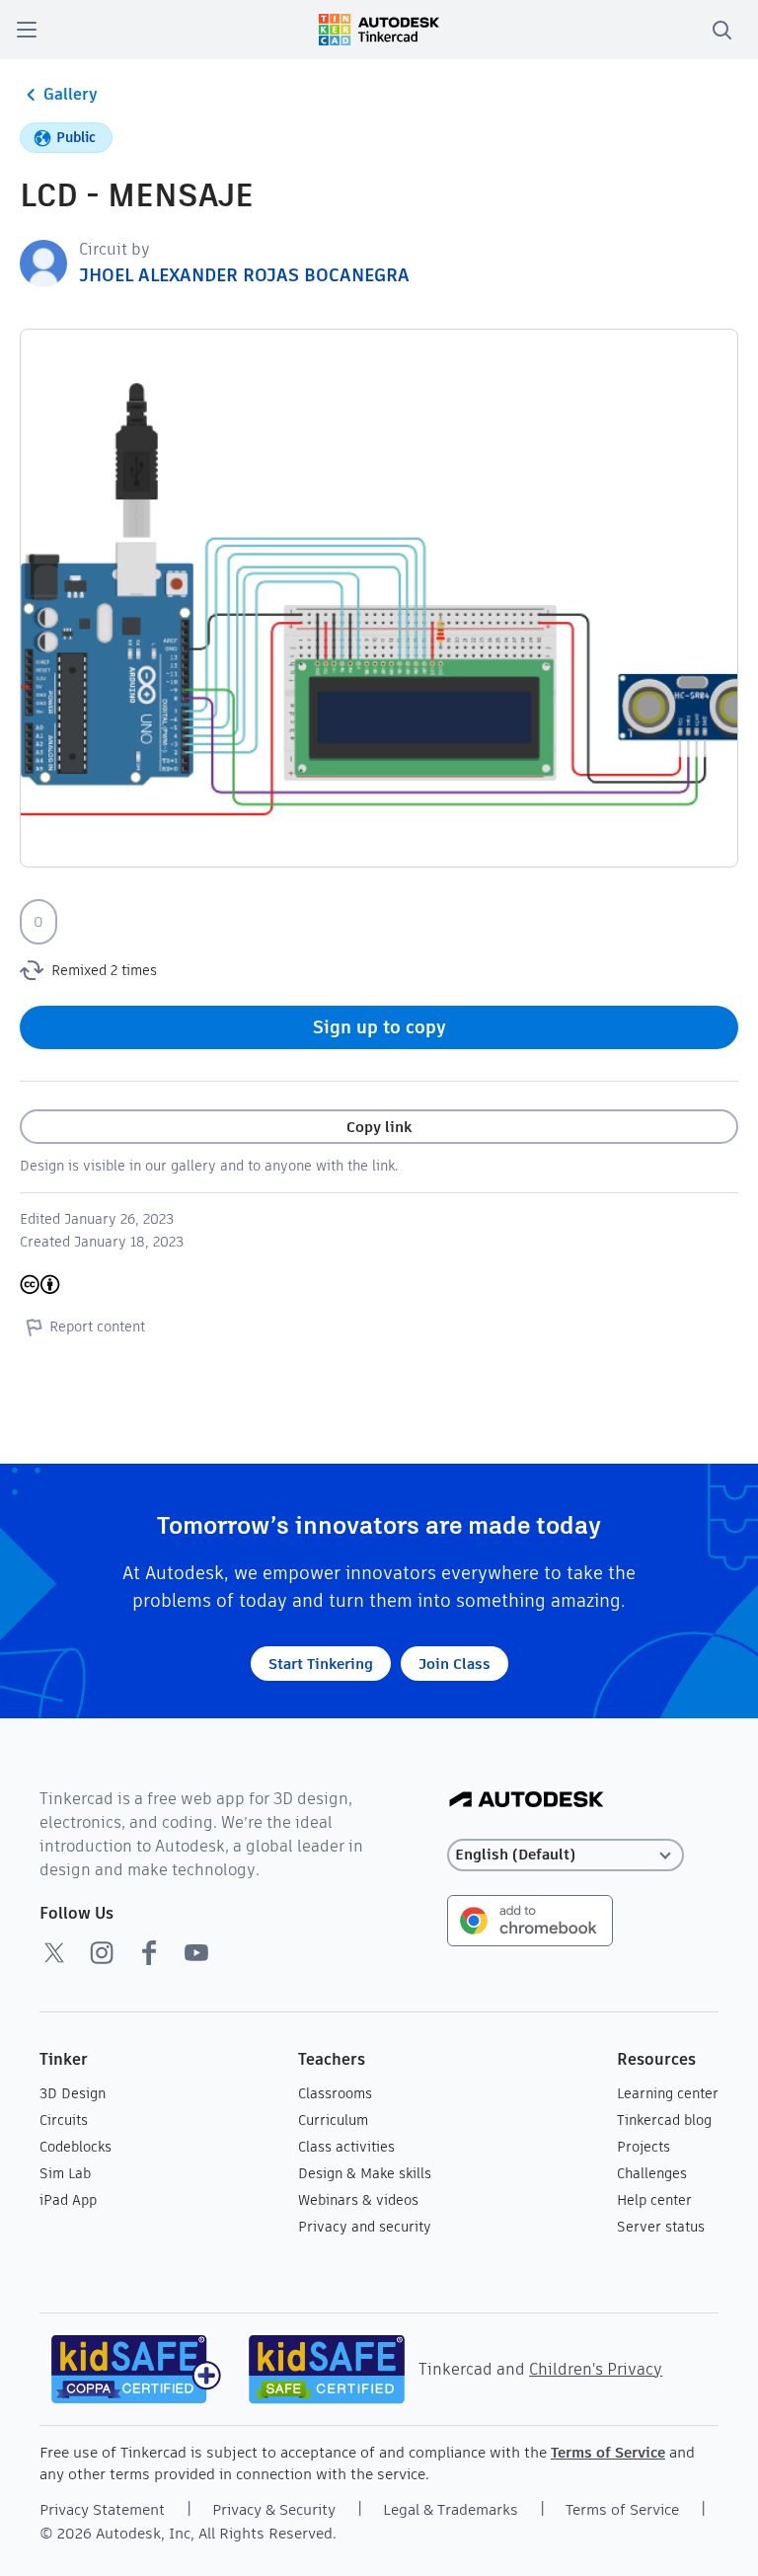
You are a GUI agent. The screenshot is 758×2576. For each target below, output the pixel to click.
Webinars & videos (358, 2200)
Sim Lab (65, 2173)
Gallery (71, 94)
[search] (721, 30)
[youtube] (196, 1952)
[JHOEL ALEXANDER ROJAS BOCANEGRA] (43, 262)
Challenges (652, 2173)
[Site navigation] (27, 30)
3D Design (73, 2093)
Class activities (346, 2147)
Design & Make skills (365, 2173)
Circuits (64, 2120)
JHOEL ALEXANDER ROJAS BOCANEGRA (244, 275)
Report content (97, 1326)
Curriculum (333, 2120)
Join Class (455, 1664)
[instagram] (102, 1952)
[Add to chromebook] (530, 1919)
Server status (661, 2227)
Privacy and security (365, 2227)
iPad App (68, 2200)
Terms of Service (608, 2452)
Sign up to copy (379, 1027)
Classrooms (335, 2093)
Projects (644, 2147)
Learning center (668, 2093)
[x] (54, 1952)
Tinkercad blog (664, 2120)
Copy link (379, 1127)
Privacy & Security (274, 2509)
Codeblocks (76, 2147)
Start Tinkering (321, 1664)
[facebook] (149, 1952)
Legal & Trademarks (451, 2509)
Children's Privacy (596, 2369)
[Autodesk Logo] (527, 1801)
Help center (654, 2200)
